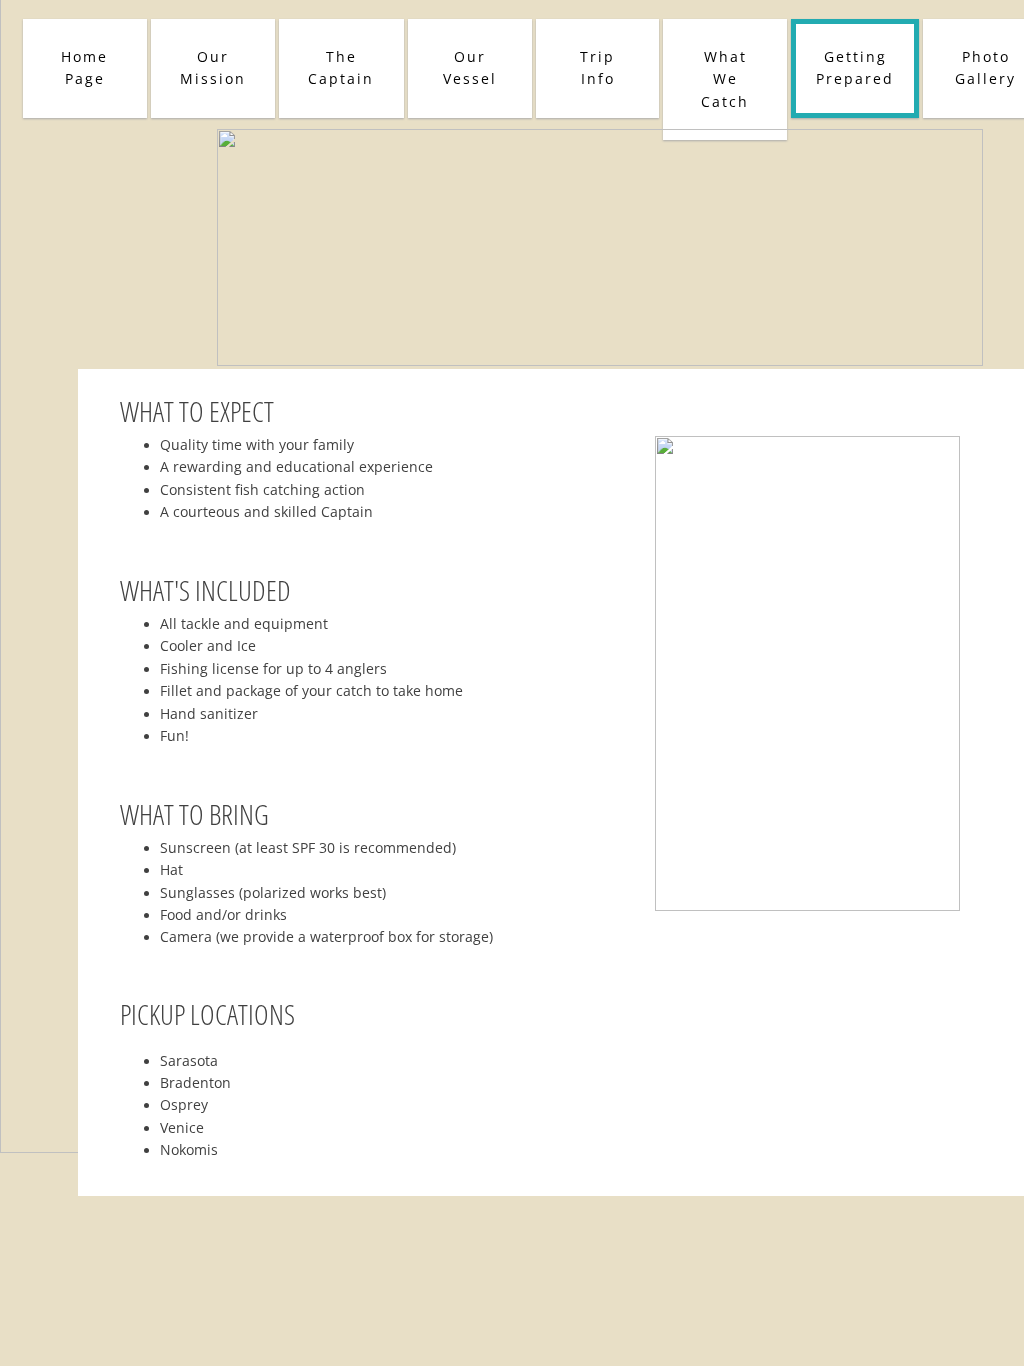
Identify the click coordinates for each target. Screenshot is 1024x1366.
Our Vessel (470, 67)
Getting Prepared (855, 67)
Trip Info (597, 67)
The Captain (341, 67)
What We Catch (725, 79)
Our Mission (213, 67)
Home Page (84, 67)
